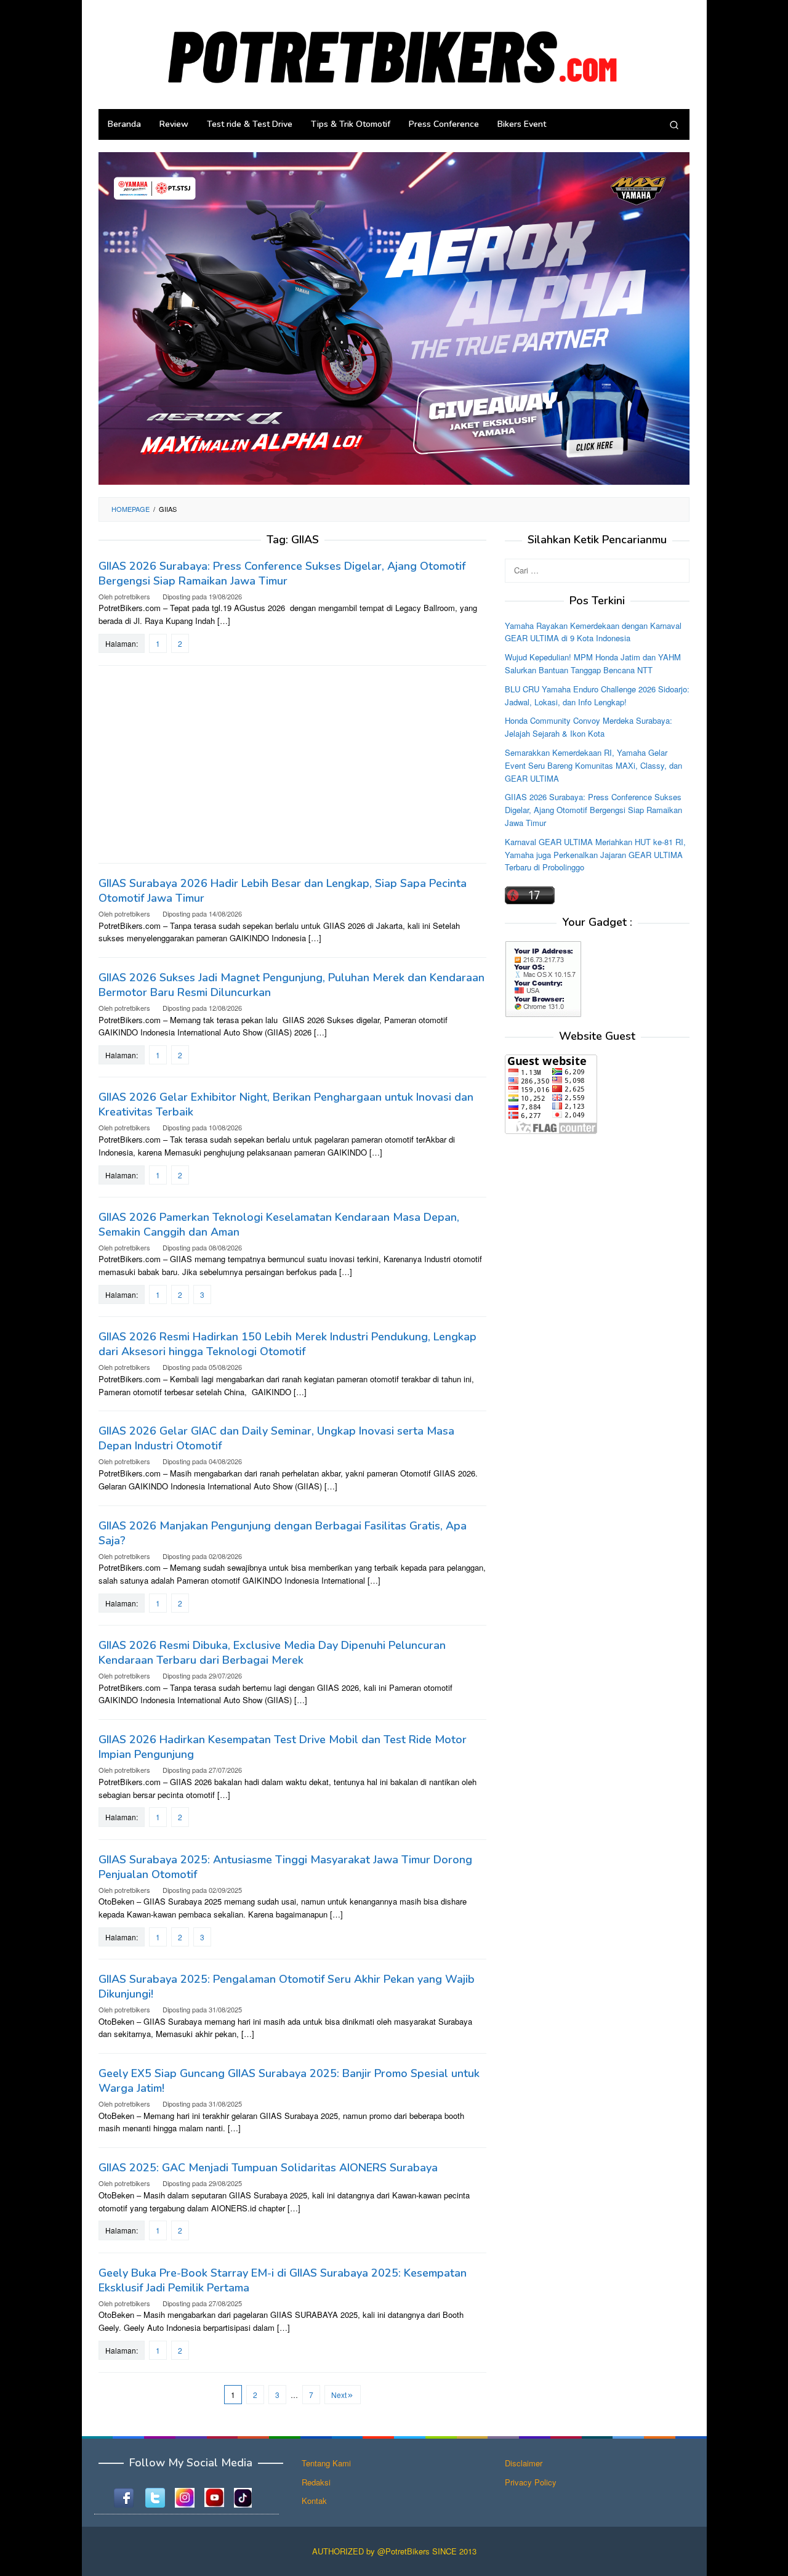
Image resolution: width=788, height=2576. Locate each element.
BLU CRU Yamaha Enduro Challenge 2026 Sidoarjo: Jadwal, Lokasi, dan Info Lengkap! (597, 695)
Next (339, 2395)
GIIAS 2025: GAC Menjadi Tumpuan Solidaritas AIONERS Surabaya (268, 2168)
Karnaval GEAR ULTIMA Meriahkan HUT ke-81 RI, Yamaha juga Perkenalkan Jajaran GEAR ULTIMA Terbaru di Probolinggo (595, 854)
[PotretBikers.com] (394, 53)
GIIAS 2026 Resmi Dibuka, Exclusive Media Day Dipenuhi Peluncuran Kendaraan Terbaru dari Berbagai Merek (272, 1653)
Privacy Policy (531, 2482)
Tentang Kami (326, 2463)
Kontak (314, 2501)
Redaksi (316, 2482)
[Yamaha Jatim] (394, 318)
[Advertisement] (292, 764)
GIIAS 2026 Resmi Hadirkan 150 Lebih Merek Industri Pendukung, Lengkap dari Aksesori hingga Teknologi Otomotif (287, 1344)
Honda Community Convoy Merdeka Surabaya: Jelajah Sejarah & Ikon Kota (589, 727)
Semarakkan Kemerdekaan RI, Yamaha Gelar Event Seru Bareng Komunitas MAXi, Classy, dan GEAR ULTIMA (593, 765)
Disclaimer (524, 2463)
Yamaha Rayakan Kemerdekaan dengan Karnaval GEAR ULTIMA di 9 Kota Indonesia (593, 631)
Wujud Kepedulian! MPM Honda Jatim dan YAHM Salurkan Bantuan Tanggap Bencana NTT (593, 663)
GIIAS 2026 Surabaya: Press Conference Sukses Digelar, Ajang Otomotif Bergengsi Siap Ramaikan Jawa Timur (282, 573)
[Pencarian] (674, 124)
